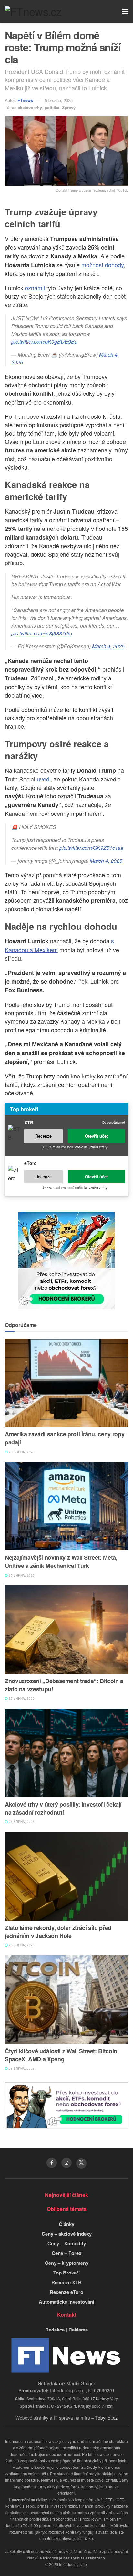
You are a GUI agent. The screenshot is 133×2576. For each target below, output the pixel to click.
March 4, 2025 (108, 646)
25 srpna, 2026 (21, 1945)
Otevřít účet (96, 1136)
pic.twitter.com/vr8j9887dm (42, 633)
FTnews (25, 100)
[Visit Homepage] (33, 11)
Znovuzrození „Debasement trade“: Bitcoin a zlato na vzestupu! (64, 1685)
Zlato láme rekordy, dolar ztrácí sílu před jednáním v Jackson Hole (58, 1932)
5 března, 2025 (59, 100)
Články (66, 2224)
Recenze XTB (66, 2282)
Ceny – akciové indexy (67, 2234)
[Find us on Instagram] (66, 2163)
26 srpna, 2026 (21, 1452)
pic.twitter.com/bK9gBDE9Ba (44, 342)
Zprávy (69, 107)
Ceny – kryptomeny (67, 2263)
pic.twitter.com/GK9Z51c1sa (91, 848)
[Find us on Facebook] (52, 2163)
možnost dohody (102, 265)
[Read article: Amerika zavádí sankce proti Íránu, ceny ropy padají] (66, 1383)
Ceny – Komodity (67, 2243)
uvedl (44, 779)
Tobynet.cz (106, 2418)
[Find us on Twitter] (81, 2163)
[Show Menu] (125, 11)
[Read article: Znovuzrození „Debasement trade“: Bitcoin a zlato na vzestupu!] (66, 1630)
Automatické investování (66, 2302)
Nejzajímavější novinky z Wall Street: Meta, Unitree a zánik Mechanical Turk (61, 1562)
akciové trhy (30, 107)
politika (52, 107)
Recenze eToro (66, 2292)
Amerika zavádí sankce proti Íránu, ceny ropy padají (65, 1438)
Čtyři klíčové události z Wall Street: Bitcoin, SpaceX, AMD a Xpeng (62, 2055)
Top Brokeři (66, 2273)
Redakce (55, 2330)
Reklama (78, 2330)
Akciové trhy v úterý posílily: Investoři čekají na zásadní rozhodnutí (63, 1808)
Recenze (43, 1136)
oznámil (35, 288)
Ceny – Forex (66, 2253)
